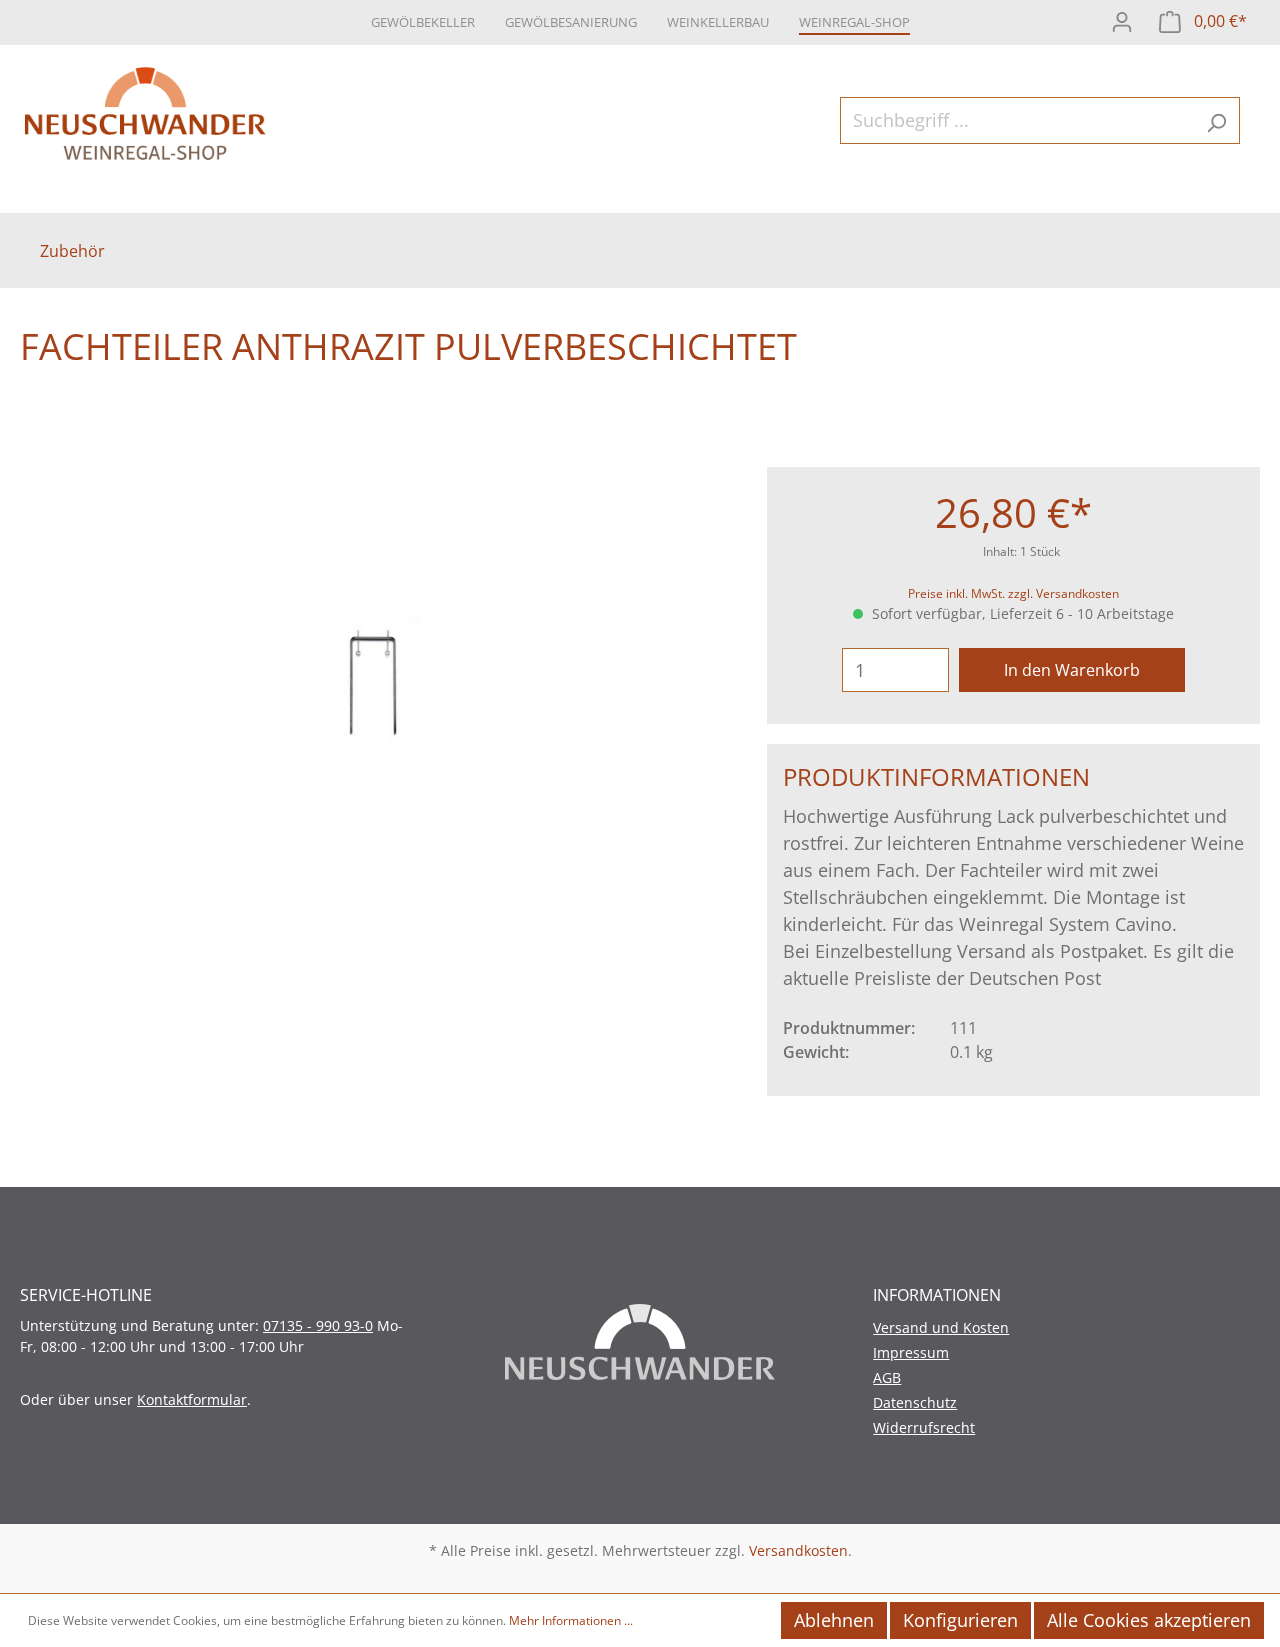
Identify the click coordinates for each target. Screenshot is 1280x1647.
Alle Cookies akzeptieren (1149, 1620)
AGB (887, 1377)
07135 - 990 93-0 (318, 1325)
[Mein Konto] (1122, 19)
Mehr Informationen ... (571, 1620)
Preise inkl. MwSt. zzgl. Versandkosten (1013, 593)
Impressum (911, 1352)
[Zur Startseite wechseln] (145, 116)
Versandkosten (798, 1550)
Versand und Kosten (941, 1327)
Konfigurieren (960, 1620)
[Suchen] (1216, 120)
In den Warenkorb (1072, 670)
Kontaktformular (192, 1399)
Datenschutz (915, 1402)
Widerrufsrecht (924, 1427)
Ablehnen (834, 1620)
